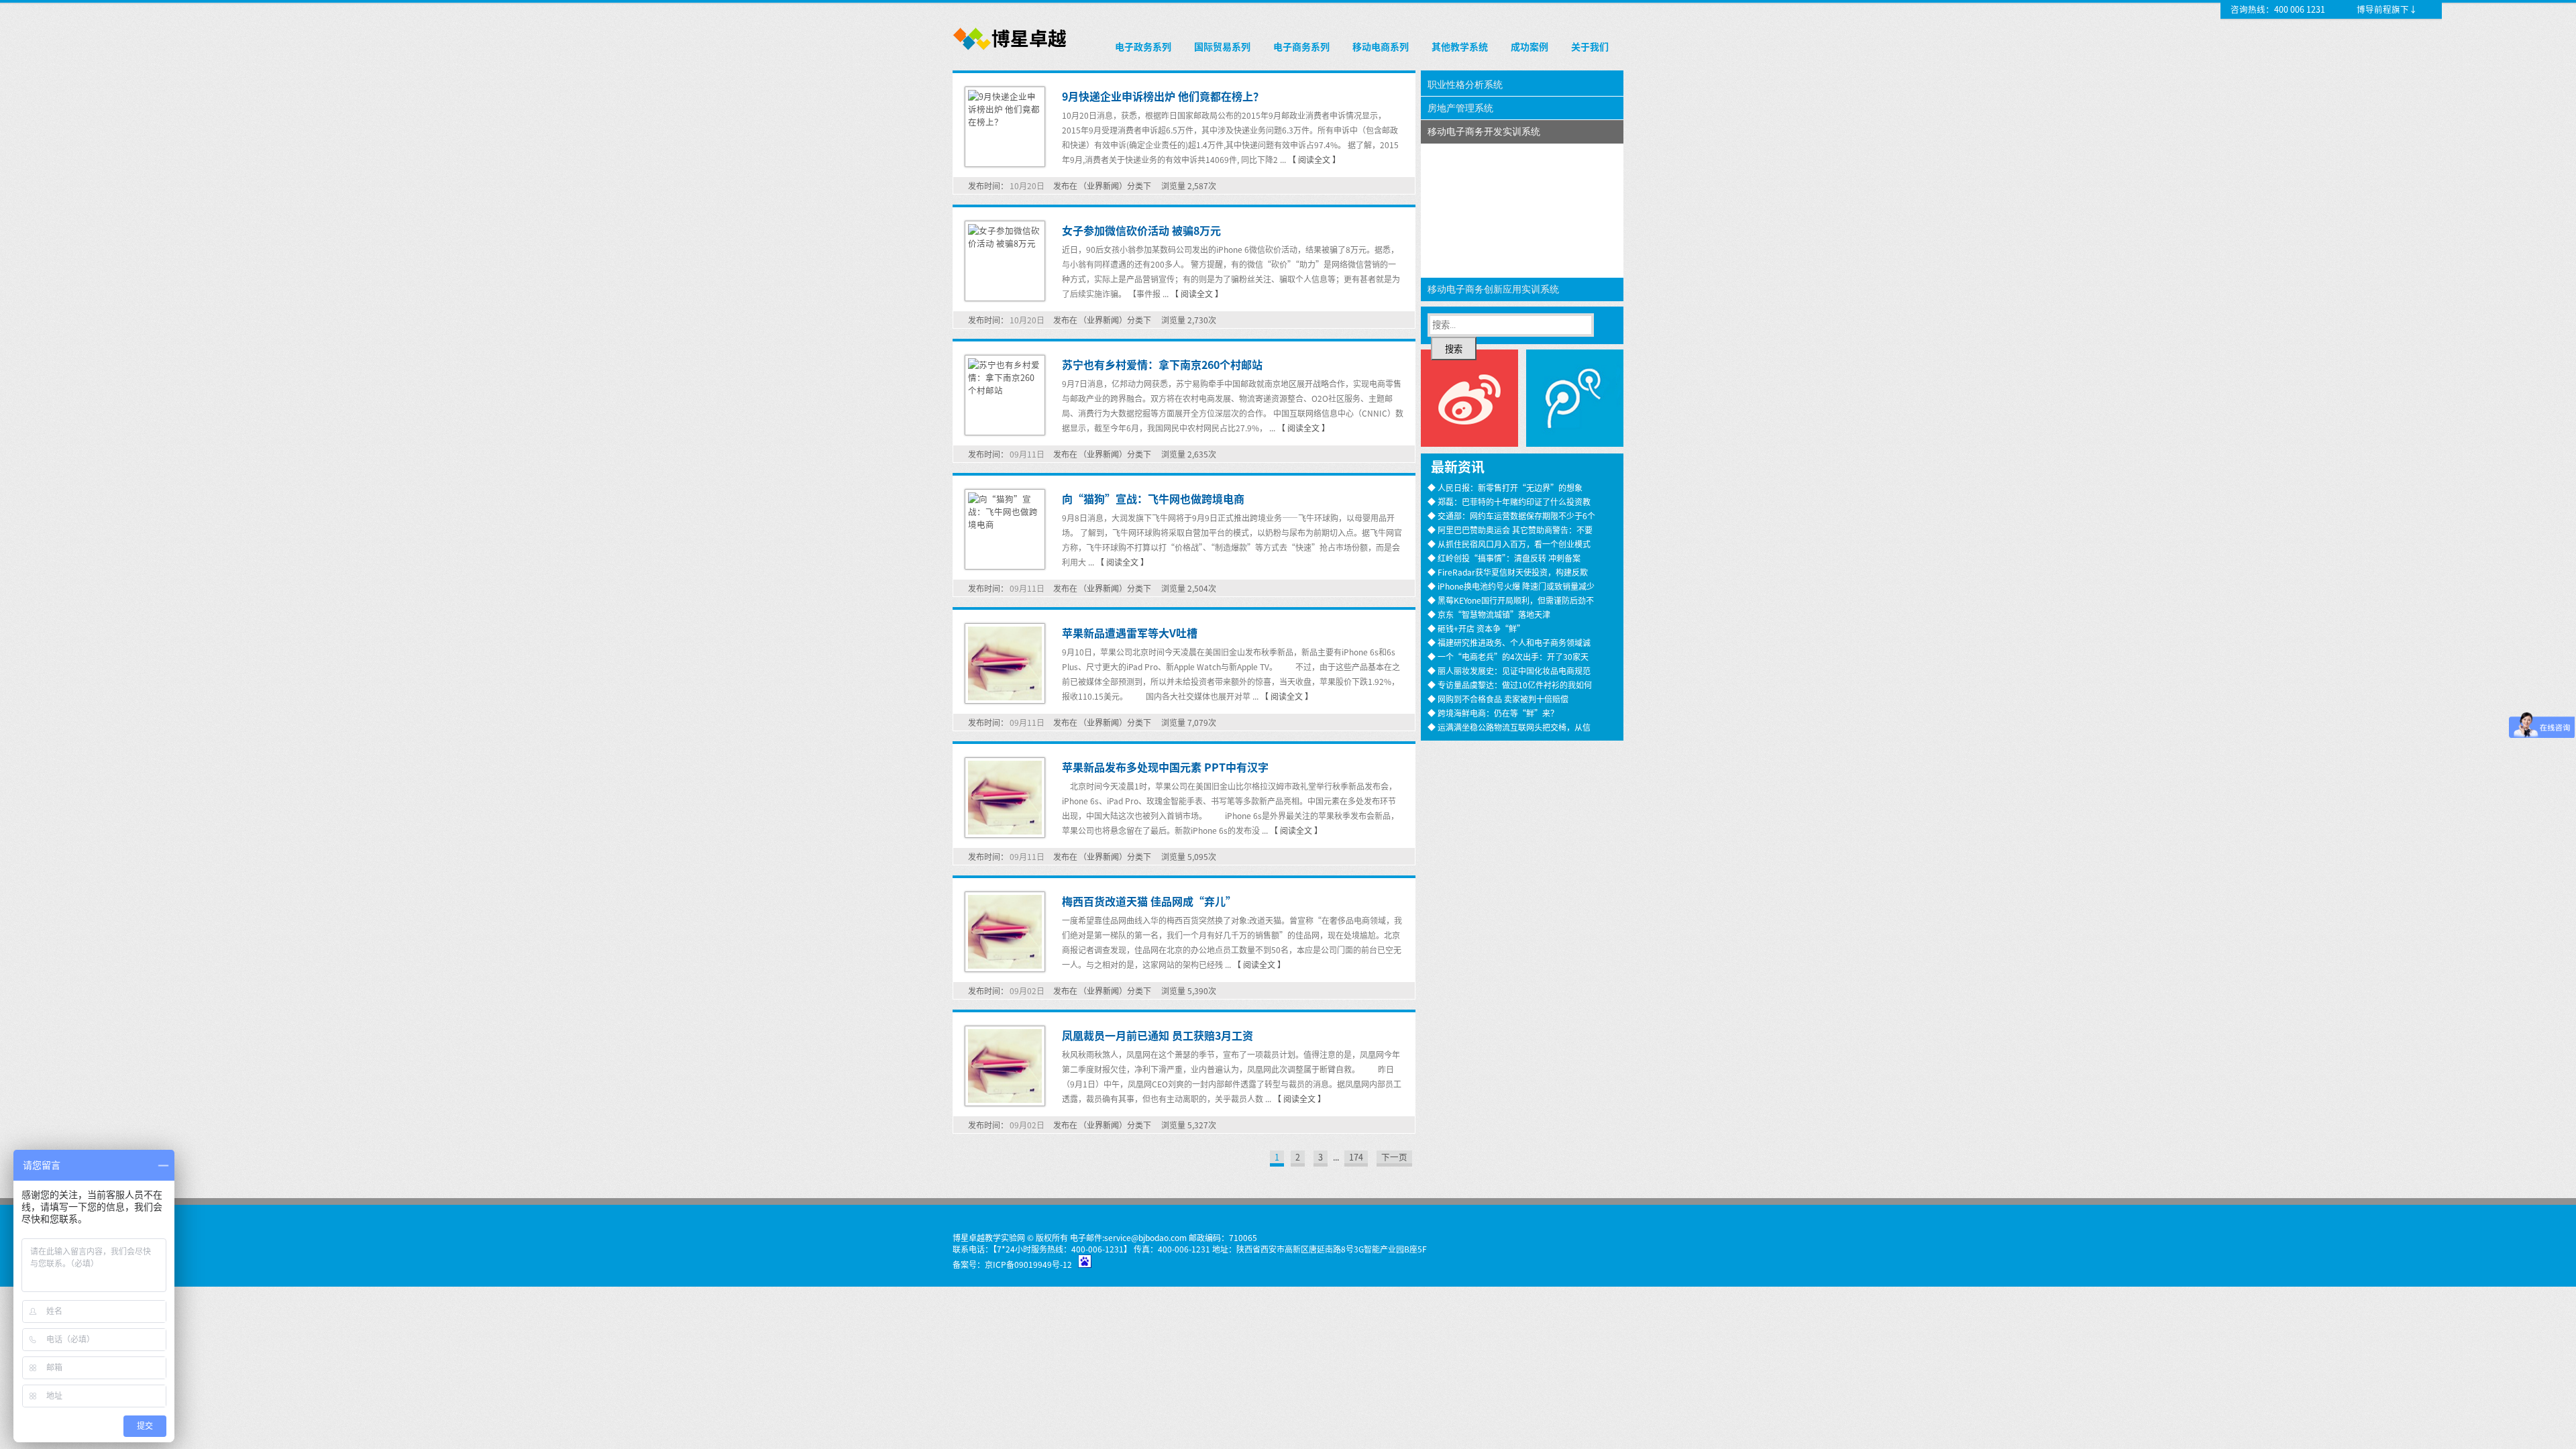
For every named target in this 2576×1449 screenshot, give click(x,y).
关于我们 (1590, 46)
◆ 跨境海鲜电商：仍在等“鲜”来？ (1493, 713)
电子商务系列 (1301, 46)
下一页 (1394, 1157)
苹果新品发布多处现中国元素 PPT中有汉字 (1165, 767)
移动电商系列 (1381, 46)
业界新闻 (1103, 185)
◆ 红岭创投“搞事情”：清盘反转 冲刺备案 (1504, 558)
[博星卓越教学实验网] (1011, 51)
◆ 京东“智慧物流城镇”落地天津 (1489, 614)
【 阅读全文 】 (1314, 159)
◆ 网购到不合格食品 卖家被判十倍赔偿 (1498, 699)
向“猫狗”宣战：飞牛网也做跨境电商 (1153, 498)
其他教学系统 (1460, 46)
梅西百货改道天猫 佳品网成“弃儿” (1149, 901)
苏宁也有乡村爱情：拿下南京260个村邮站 (1162, 364)
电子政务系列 (1143, 46)
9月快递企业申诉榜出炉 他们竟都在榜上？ (1163, 96)
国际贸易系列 (1222, 46)
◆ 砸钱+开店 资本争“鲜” (1476, 628)
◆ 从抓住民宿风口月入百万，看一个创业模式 (1509, 544)
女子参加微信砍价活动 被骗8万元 (1141, 230)
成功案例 (1529, 46)
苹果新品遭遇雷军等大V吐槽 (1130, 633)
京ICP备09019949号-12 (1028, 1264)
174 (1356, 1157)
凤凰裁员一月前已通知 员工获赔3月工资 (1158, 1035)
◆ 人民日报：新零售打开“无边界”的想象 (1505, 487)
